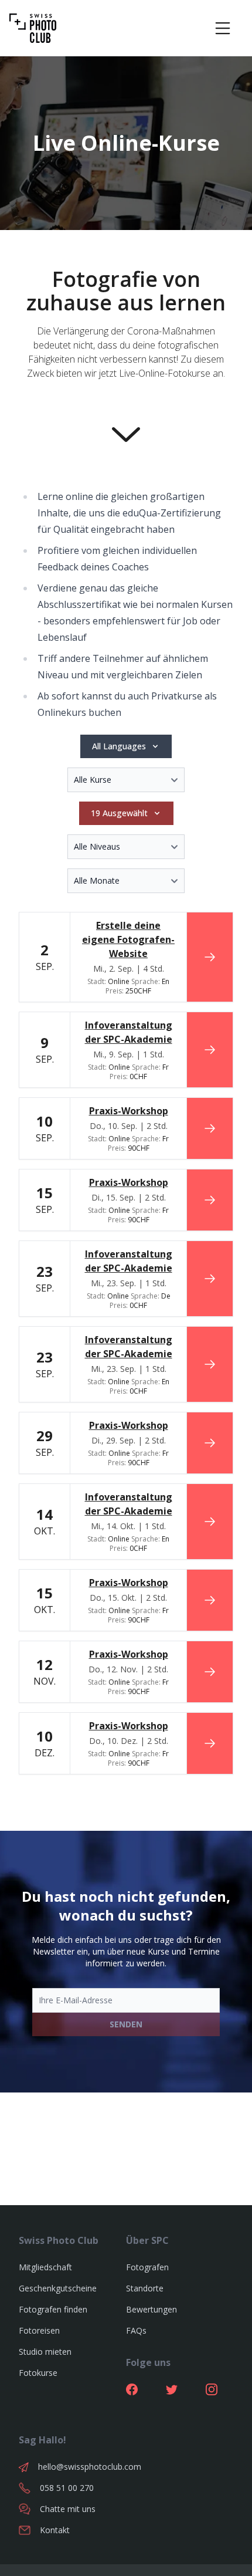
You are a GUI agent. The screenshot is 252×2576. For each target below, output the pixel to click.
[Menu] (223, 28)
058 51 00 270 (67, 2488)
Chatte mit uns (68, 2509)
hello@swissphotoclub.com (82, 2467)
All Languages (119, 746)
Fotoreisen (39, 2330)
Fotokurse (38, 2373)
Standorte (145, 2288)
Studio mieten (45, 2352)
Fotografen (147, 2267)
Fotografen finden (53, 2309)
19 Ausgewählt (119, 813)
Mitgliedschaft (45, 2267)
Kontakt (55, 2530)
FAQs (136, 2330)
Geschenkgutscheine (58, 2288)
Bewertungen (151, 2309)
